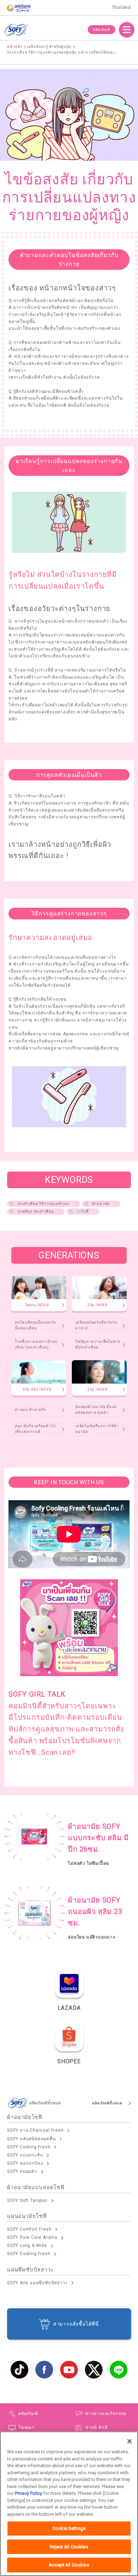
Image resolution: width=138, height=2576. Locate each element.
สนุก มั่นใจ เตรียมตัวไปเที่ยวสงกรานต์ (35, 1429)
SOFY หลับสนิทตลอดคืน (31, 2139)
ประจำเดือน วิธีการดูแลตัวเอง (44, 1204)
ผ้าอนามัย (101, 1204)
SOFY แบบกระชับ (25, 2155)
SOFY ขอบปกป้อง (25, 2163)
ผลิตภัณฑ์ (102, 30)
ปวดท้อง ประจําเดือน (36, 1211)
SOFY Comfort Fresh (29, 2229)
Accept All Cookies (69, 2565)
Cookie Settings (69, 2528)
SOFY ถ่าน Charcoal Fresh (35, 2130)
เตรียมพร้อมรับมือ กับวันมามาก (96, 1325)
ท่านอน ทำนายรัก (30, 1410)
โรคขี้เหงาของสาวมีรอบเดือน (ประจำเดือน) (36, 1344)
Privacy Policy (28, 2493)
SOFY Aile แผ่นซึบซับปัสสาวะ (37, 2283)
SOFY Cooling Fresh (29, 2147)
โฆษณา (26, 2427)
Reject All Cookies (69, 2547)
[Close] (130, 2441)
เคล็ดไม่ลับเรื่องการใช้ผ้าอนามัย (97, 1429)
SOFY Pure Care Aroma (32, 2237)
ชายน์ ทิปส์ (96, 2427)
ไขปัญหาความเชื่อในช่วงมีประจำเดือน (98, 1344)
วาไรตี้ (83, 1211)
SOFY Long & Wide (27, 2246)
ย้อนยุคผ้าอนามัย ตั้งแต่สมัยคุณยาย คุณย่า (96, 1410)
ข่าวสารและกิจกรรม (106, 2414)
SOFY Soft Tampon (27, 2201)
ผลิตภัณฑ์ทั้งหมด (107, 2103)
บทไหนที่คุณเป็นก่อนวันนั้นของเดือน (35, 1325)
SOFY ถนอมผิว (22, 2171)
